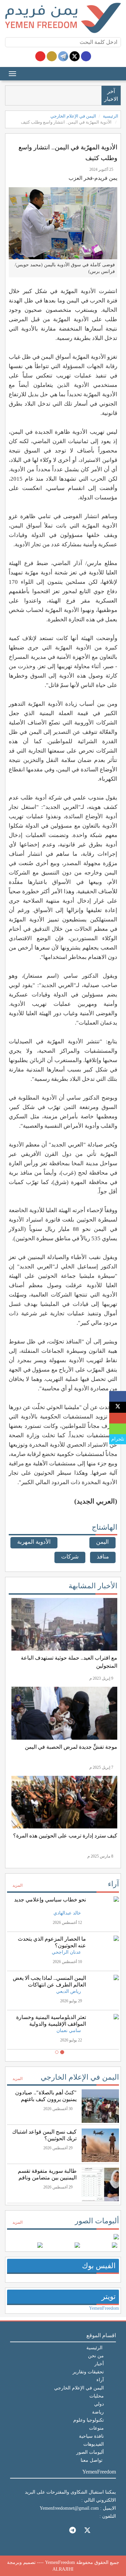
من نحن (96, 2356)
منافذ (103, 1557)
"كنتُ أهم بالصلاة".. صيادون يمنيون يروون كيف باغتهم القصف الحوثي (46, 2099)
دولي (99, 2404)
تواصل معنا (92, 2460)
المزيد (17, 1885)
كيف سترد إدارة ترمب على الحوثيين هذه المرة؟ (65, 1836)
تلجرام (118, 1439)
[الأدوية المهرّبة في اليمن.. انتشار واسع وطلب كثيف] (118, 1397)
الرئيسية (111, 116)
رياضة (98, 2412)
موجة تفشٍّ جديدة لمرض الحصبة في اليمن (71, 1747)
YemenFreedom (104, 2308)
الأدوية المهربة (34, 1542)
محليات (97, 2396)
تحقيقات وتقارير (88, 2372)
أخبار (99, 2364)
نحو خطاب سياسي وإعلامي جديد (50, 1900)
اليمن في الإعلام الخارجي (73, 116)
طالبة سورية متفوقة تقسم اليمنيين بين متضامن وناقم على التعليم (47, 2178)
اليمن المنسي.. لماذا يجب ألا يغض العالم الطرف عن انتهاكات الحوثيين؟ (49, 1985)
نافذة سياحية (91, 2436)
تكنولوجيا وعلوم (89, 2420)
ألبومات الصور (97, 2221)
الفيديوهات (94, 2444)
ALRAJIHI (63, 2569)
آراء (113, 1884)
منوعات (96, 2428)
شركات (70, 1557)
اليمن (102, 1542)
